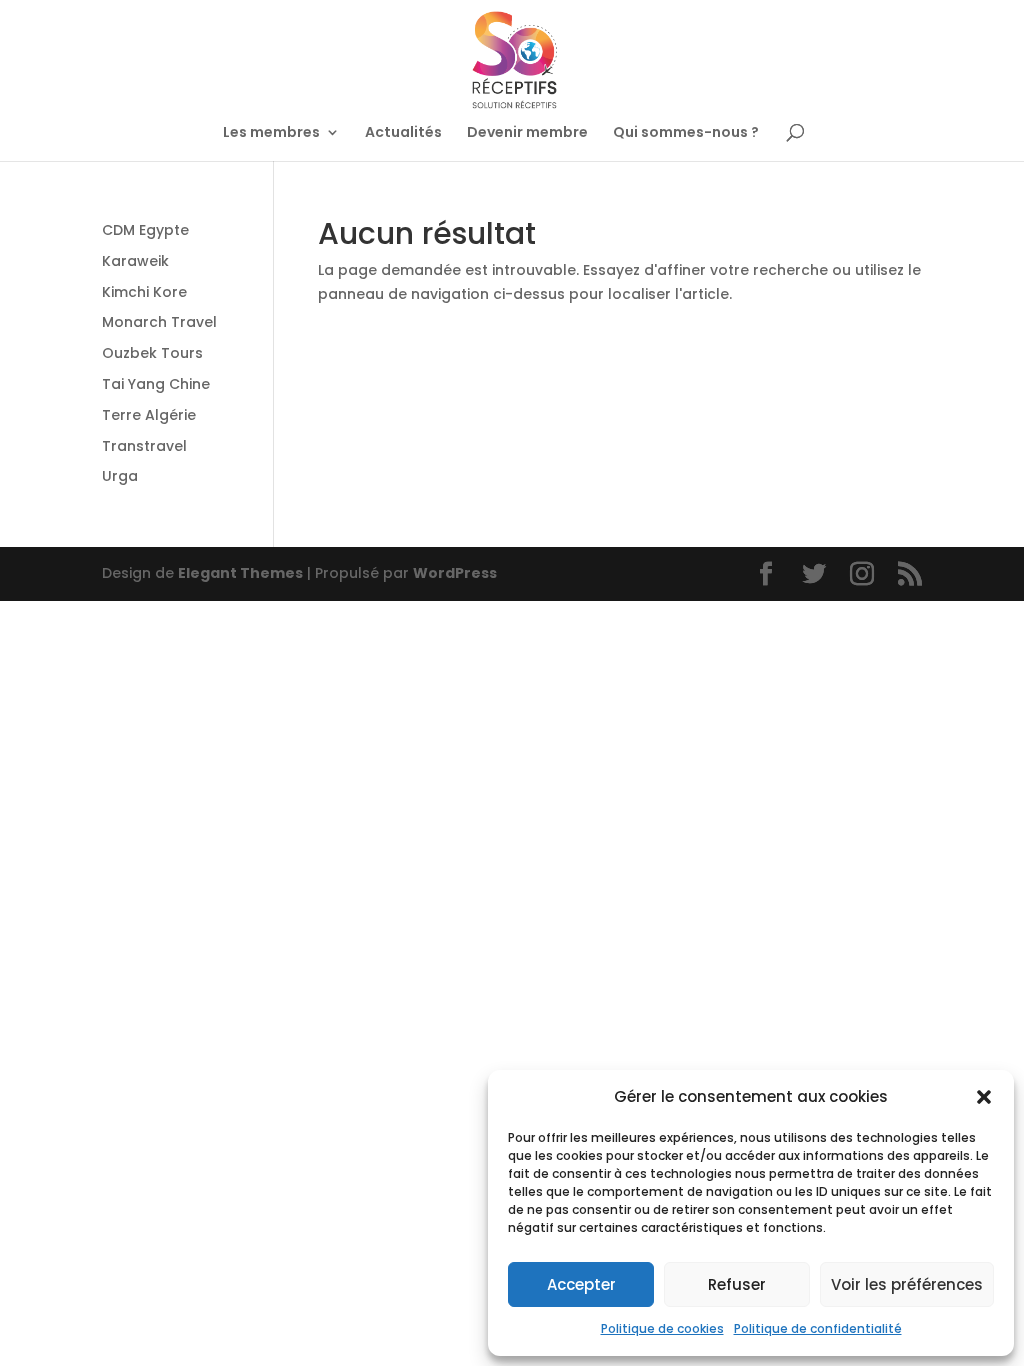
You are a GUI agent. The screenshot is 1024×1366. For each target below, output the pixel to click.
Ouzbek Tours (152, 353)
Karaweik (135, 261)
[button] (984, 1097)
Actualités (403, 133)
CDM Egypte (145, 230)
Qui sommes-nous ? (686, 133)
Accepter (581, 1284)
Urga (120, 476)
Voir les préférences (907, 1284)
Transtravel (144, 446)
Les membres (271, 133)
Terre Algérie (149, 415)
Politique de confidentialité (818, 1328)
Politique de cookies (662, 1328)
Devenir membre (527, 133)
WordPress (455, 573)
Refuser (737, 1284)
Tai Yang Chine (156, 384)
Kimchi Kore (144, 292)
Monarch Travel (159, 322)
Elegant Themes (240, 573)
